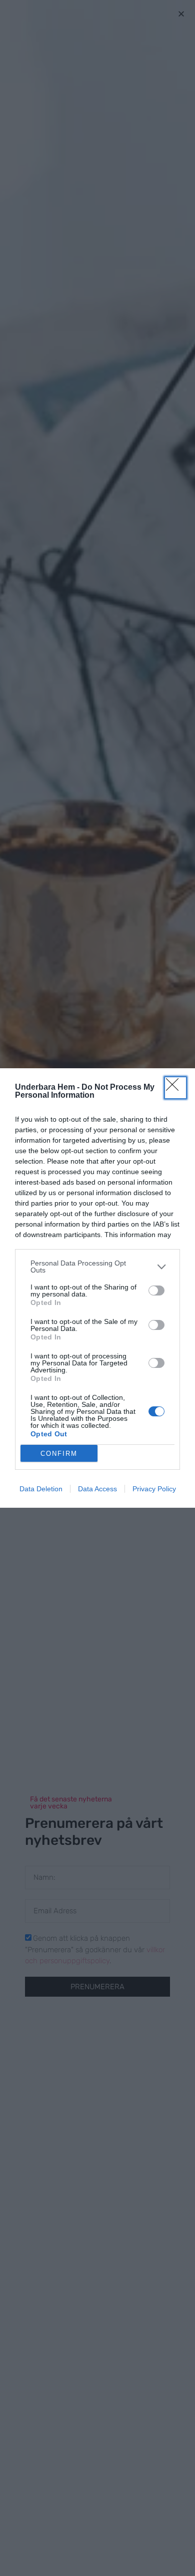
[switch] (156, 1290)
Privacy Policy (154, 1489)
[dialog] (97, 1288)
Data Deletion (41, 1489)
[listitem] (97, 1267)
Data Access (97, 1489)
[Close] (175, 1088)
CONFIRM (59, 1454)
